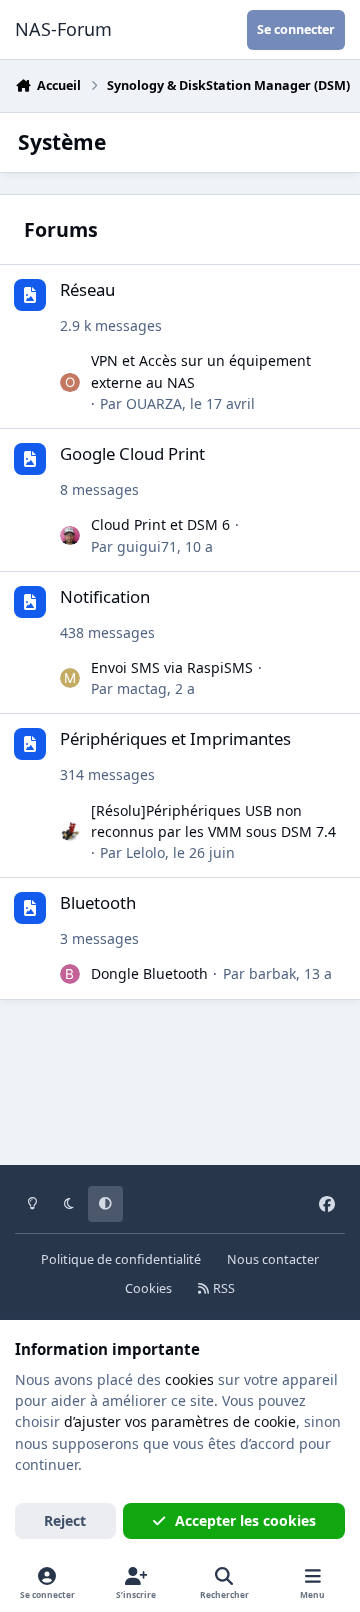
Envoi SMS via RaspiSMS (172, 667)
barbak (272, 973)
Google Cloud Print (132, 453)
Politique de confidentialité (121, 1259)
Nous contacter (273, 1259)
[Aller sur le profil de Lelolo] (70, 832)
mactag (142, 688)
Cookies (148, 1288)
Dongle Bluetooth (149, 973)
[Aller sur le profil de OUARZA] (70, 383)
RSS (222, 1288)
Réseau (87, 289)
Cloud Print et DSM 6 (160, 524)
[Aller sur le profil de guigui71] (70, 536)
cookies (189, 1379)
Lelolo (145, 852)
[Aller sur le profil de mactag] (70, 678)
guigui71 (147, 546)
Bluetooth (98, 902)
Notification (105, 596)
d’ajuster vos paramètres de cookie (180, 1421)
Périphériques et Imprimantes (175, 738)
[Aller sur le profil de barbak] (70, 974)
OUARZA (154, 403)
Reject (65, 1520)
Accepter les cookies (245, 1520)
